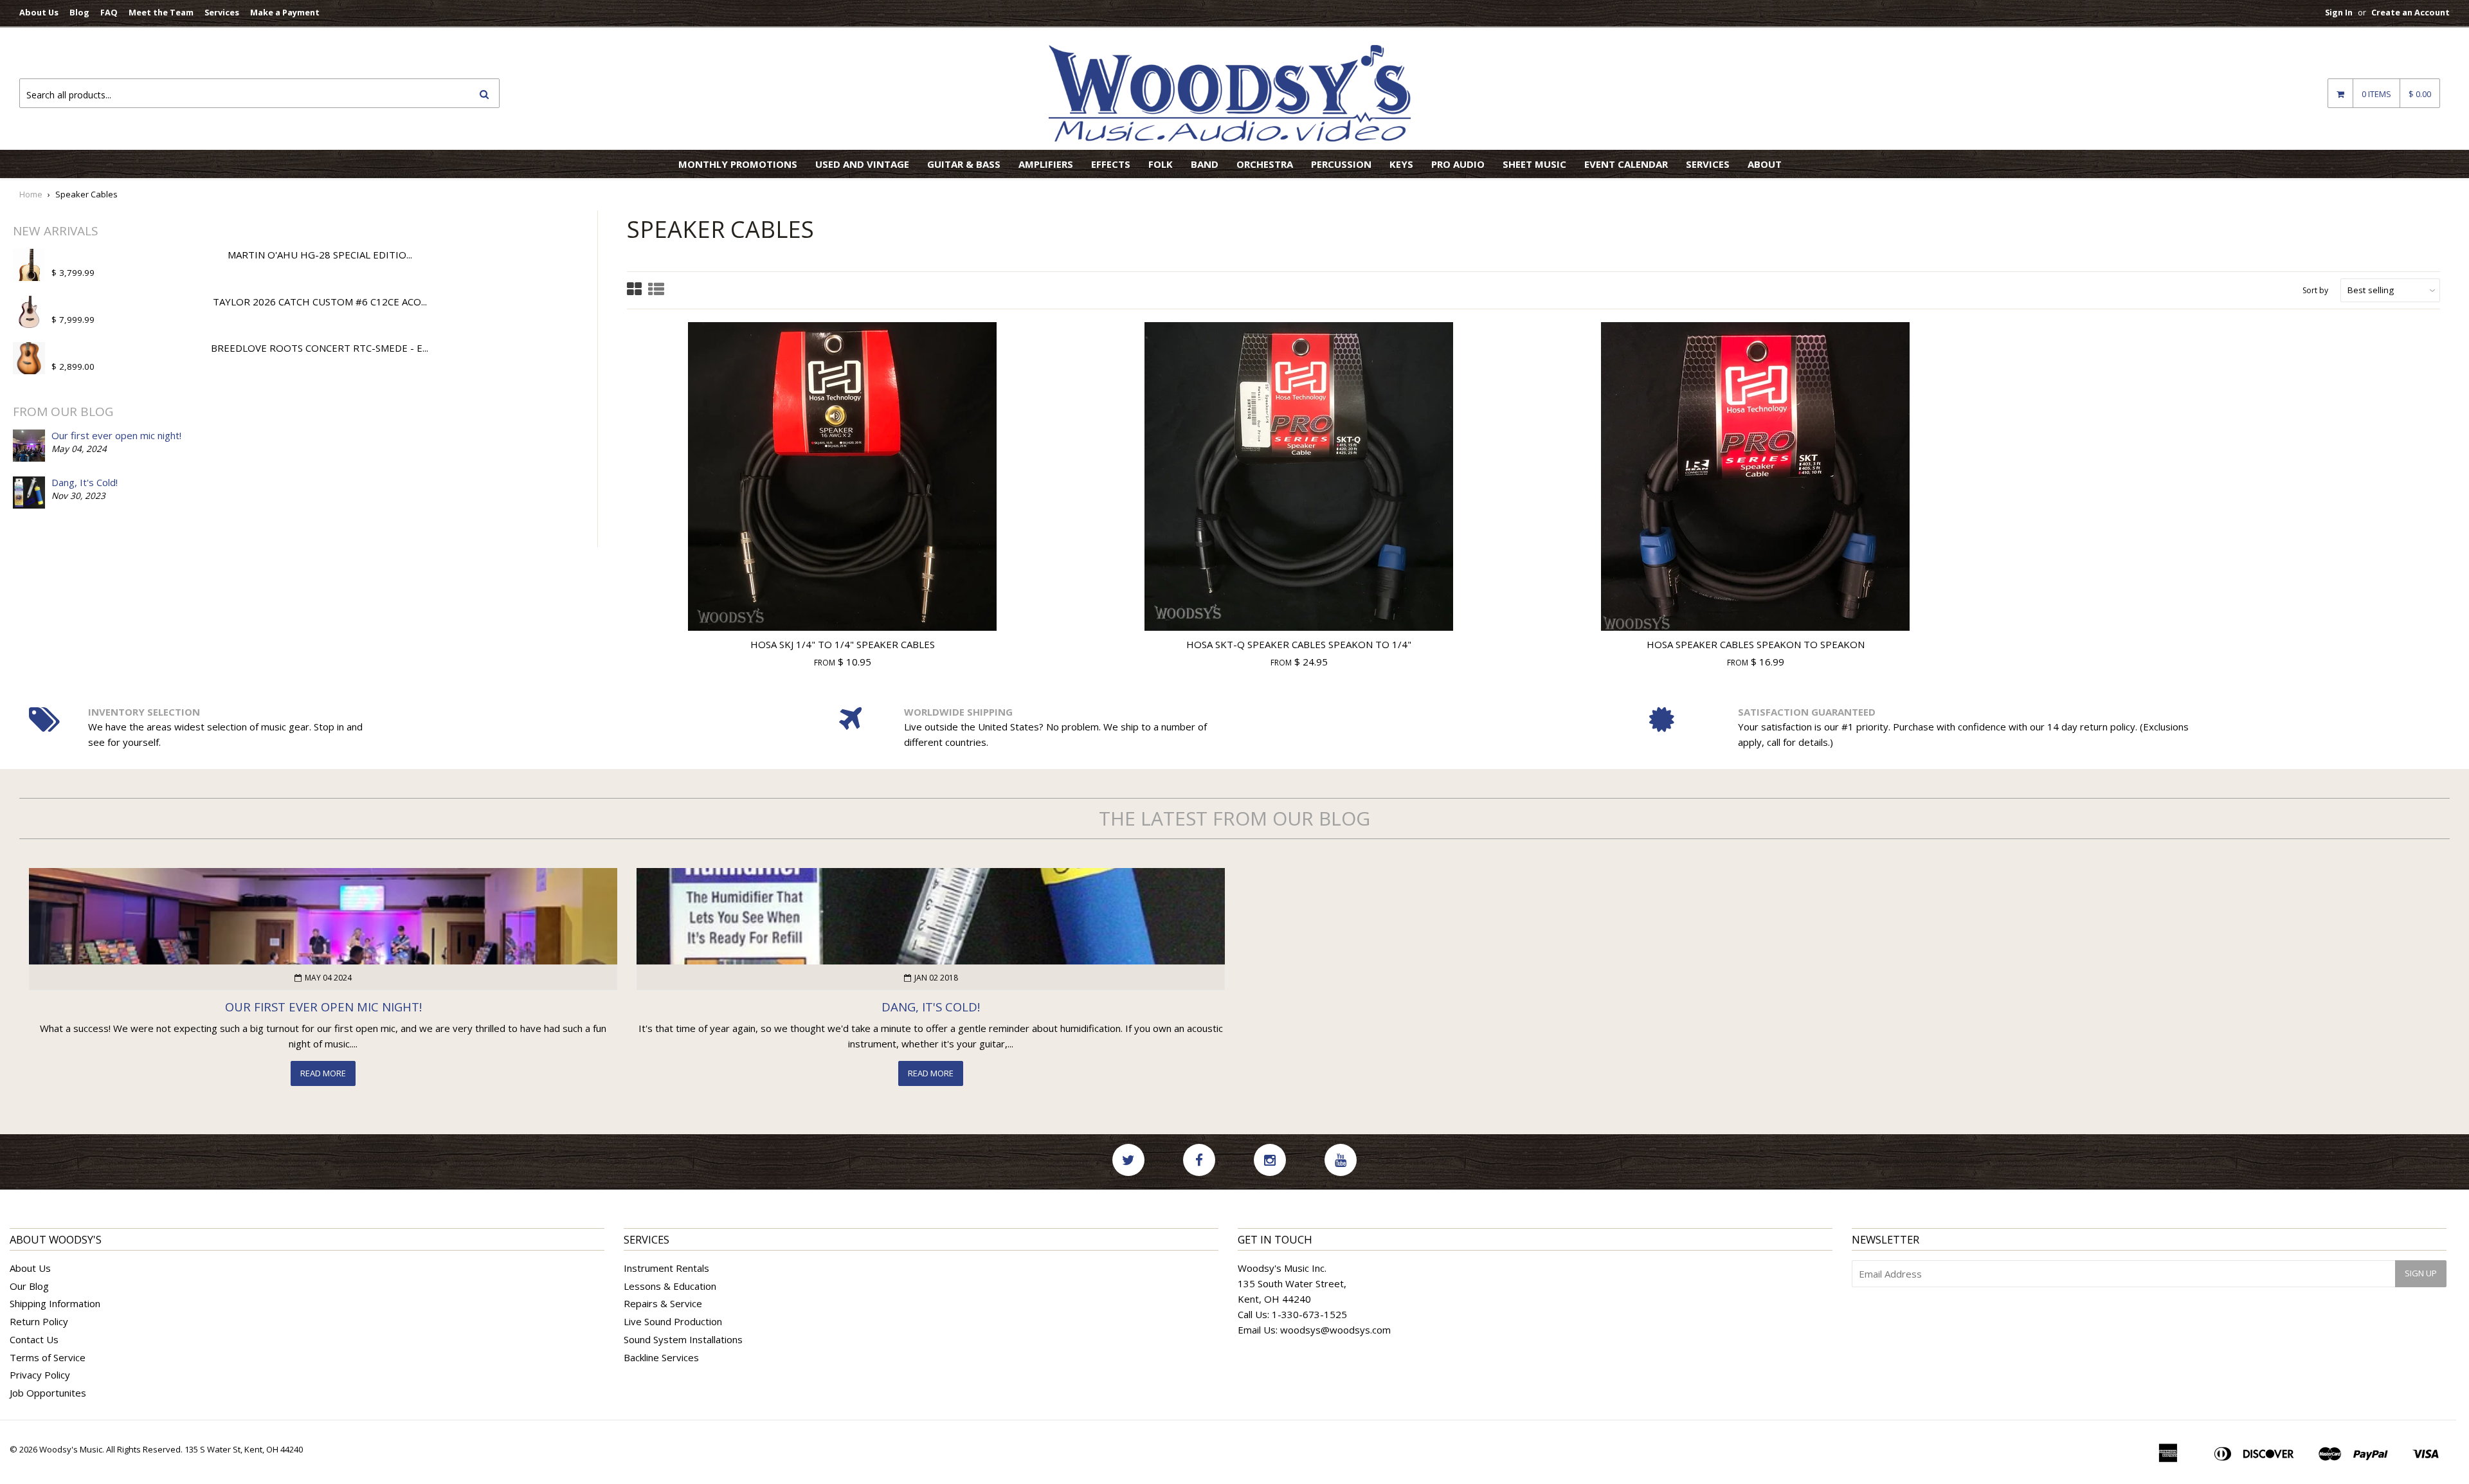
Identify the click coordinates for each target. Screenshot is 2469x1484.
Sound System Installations (683, 1339)
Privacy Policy (40, 1375)
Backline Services (661, 1357)
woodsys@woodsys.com (1335, 1330)
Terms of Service (48, 1357)
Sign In (2339, 12)
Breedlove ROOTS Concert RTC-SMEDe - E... (320, 348)
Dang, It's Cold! (85, 482)
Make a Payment (285, 12)
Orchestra (1265, 164)
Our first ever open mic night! (116, 435)
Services (222, 12)
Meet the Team (161, 12)
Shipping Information (55, 1303)
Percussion (1341, 164)
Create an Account (2410, 12)
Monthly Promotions (738, 164)
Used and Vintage (862, 164)
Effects (1111, 164)
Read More (323, 1073)
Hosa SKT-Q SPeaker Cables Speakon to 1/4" (1299, 644)
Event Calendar (1626, 164)
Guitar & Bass (964, 164)
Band (1205, 164)
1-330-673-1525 (1309, 1314)
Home (31, 194)
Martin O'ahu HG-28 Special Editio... (320, 255)
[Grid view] (634, 290)
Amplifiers (1046, 164)
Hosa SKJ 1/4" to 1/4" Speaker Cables (843, 644)
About (1765, 164)
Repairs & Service (663, 1303)
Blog (79, 12)
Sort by (2315, 290)
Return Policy (39, 1321)
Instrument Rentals (666, 1268)
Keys (1401, 164)
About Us (39, 12)
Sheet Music (1534, 164)
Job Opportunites (48, 1393)
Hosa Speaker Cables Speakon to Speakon (1756, 644)
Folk (1161, 164)
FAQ (109, 12)
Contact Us (34, 1339)
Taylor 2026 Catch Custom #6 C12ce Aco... (320, 302)
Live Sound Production (673, 1321)
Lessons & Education (670, 1286)
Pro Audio (1458, 164)
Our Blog (29, 1286)
